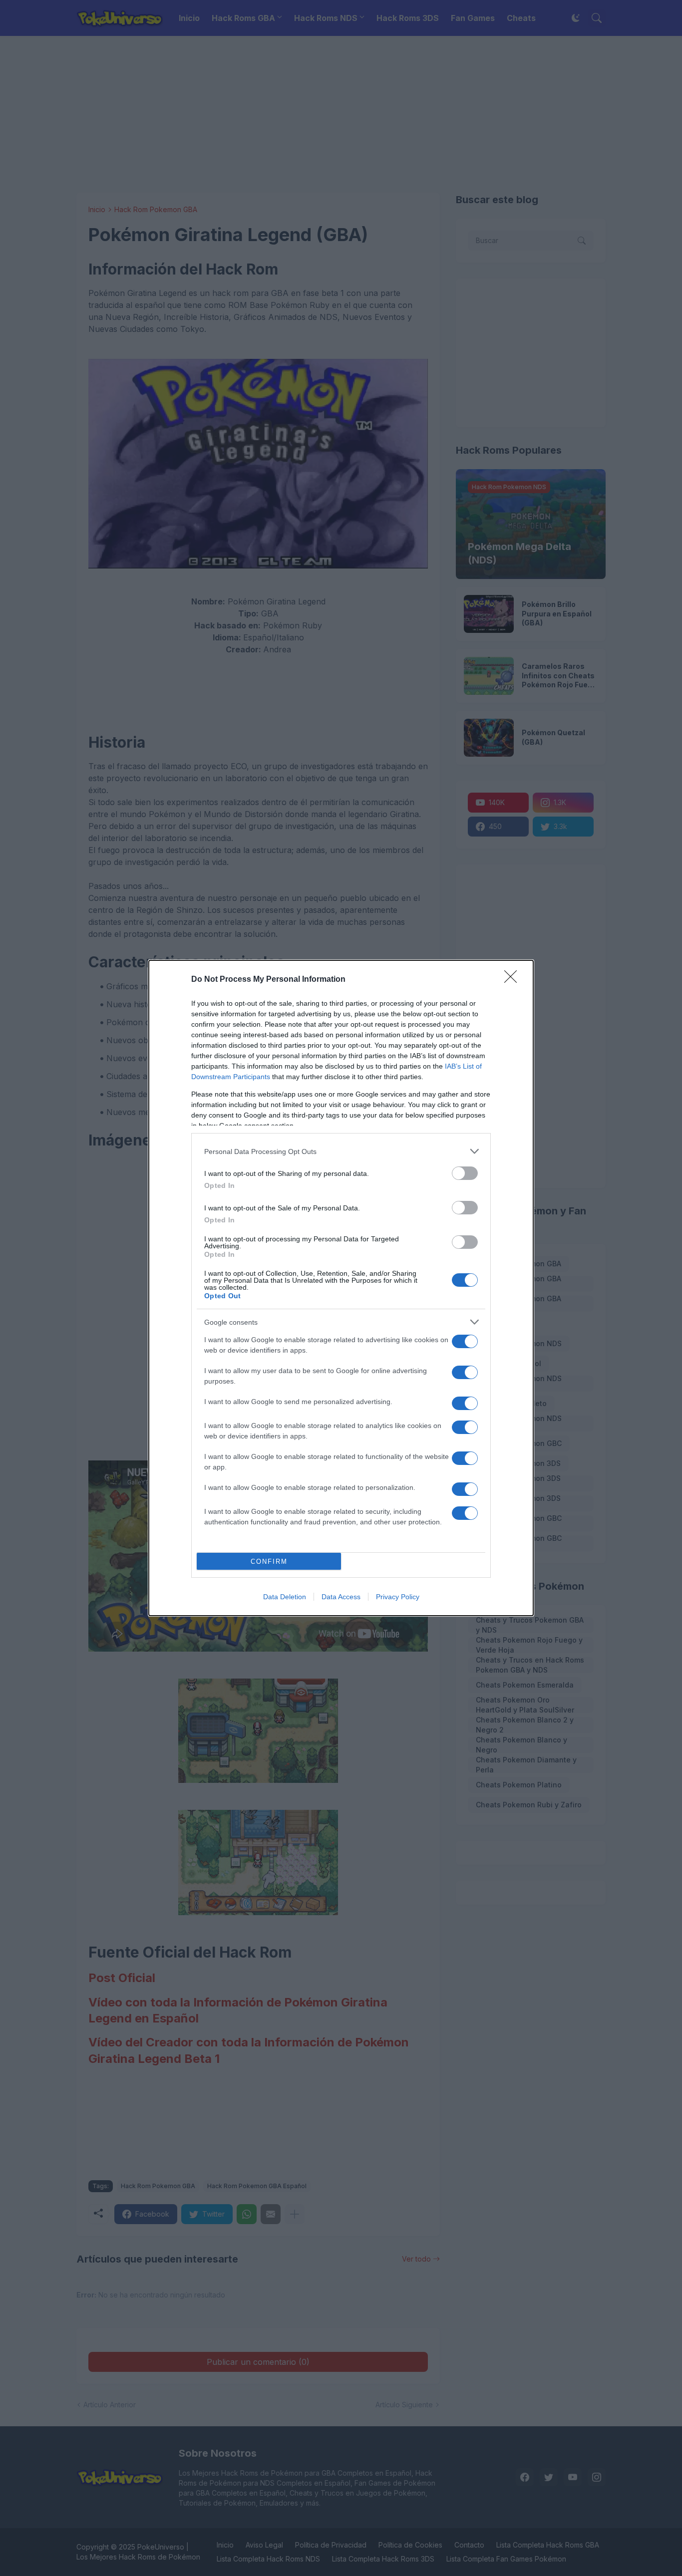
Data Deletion (285, 1597)
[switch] (465, 1173)
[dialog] (341, 1288)
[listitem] (341, 1151)
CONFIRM (269, 1562)
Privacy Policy (398, 1597)
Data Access (341, 1597)
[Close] (514, 980)
